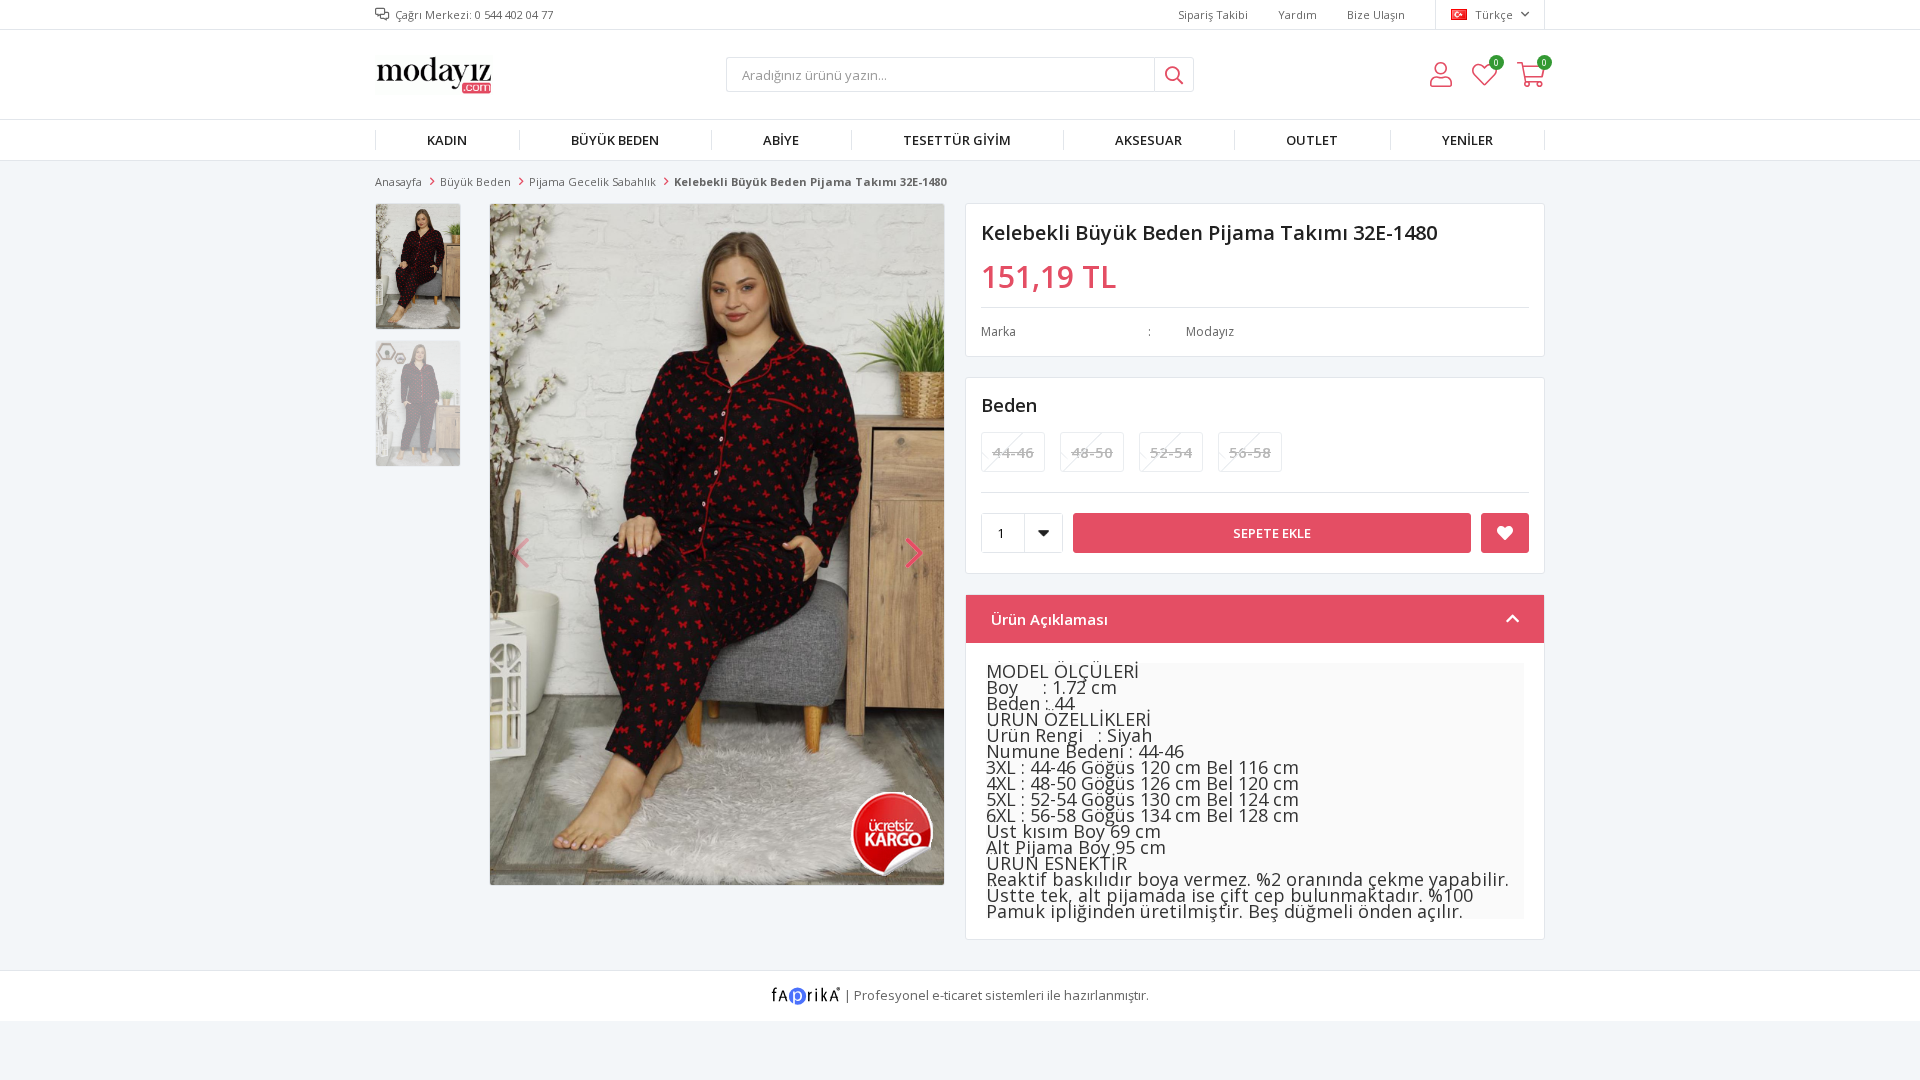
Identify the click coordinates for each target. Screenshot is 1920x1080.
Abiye (781, 140)
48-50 (1092, 452)
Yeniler (1467, 140)
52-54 (1171, 452)
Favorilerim (1495, 65)
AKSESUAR (1148, 140)
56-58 (1250, 452)
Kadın (447, 140)
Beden (1009, 405)
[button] (914, 543)
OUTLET (1312, 140)
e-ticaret (957, 994)
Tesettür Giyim (957, 140)
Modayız (1210, 331)
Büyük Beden (615, 140)
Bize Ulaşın (1376, 14)
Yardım (1297, 14)
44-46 (1013, 452)
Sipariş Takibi (1213, 14)
